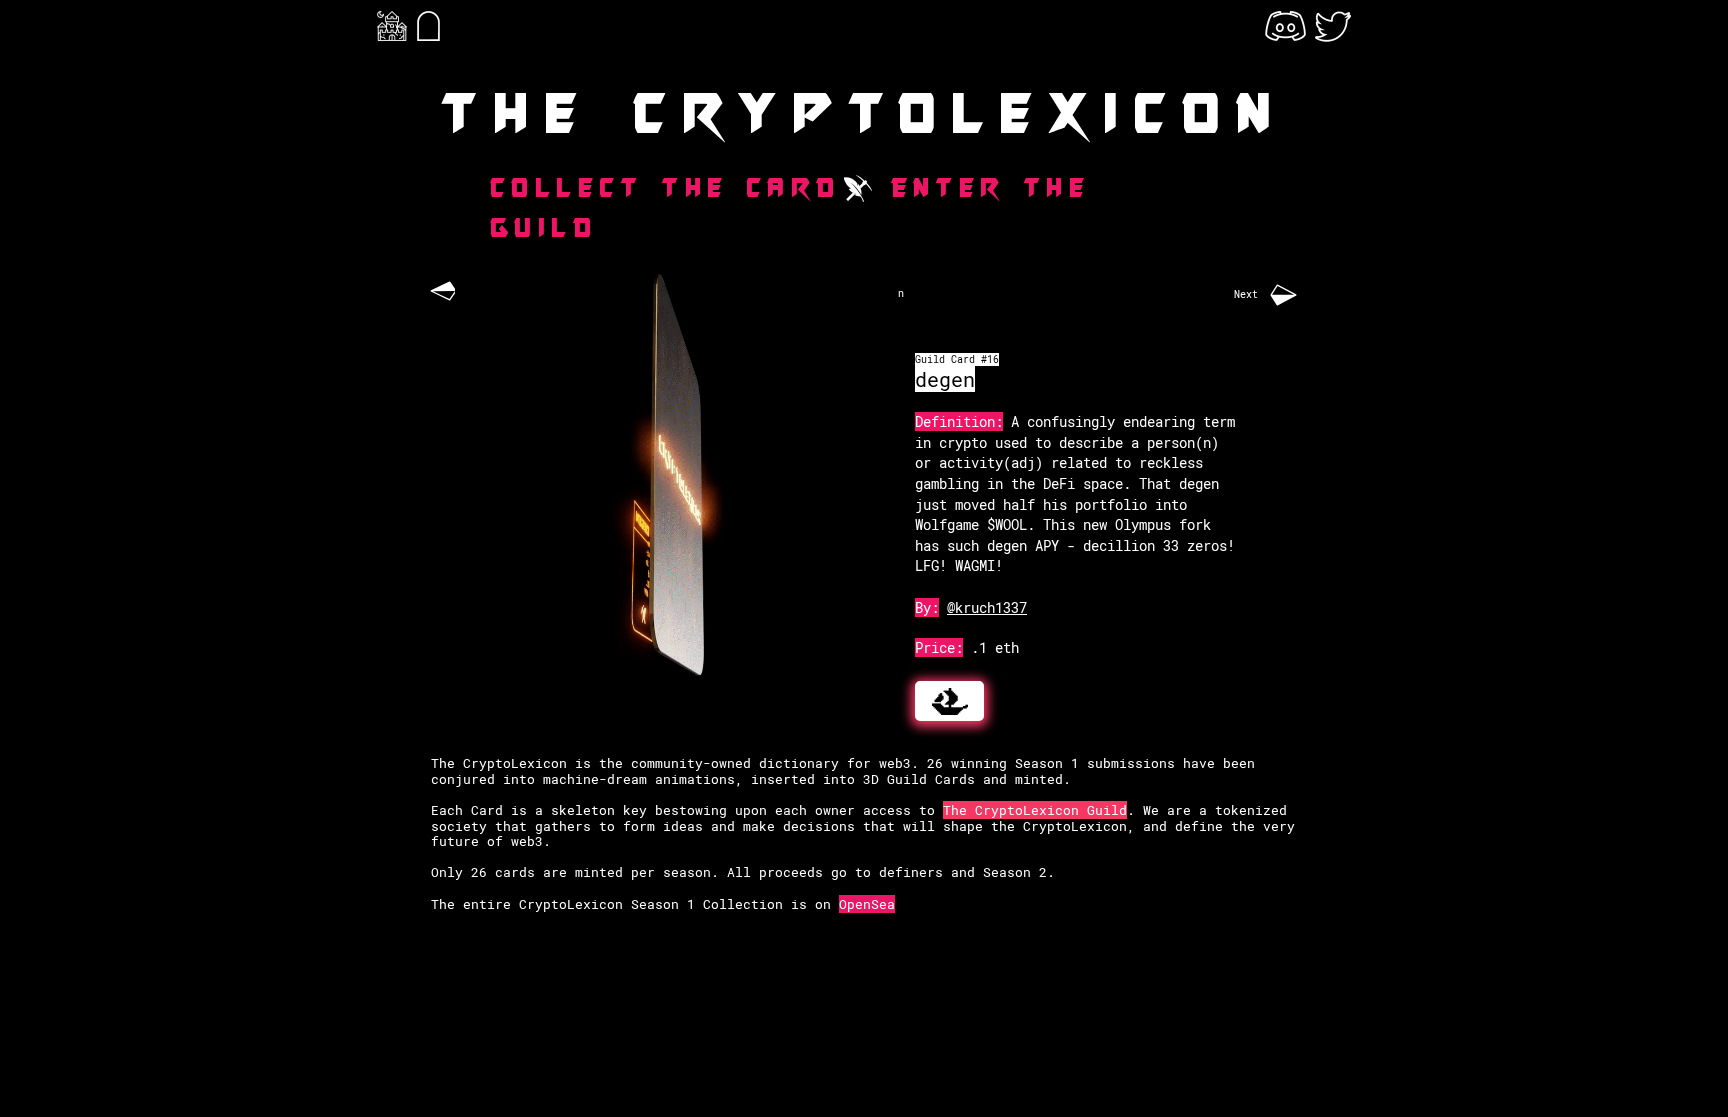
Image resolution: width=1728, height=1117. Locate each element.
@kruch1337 (987, 607)
